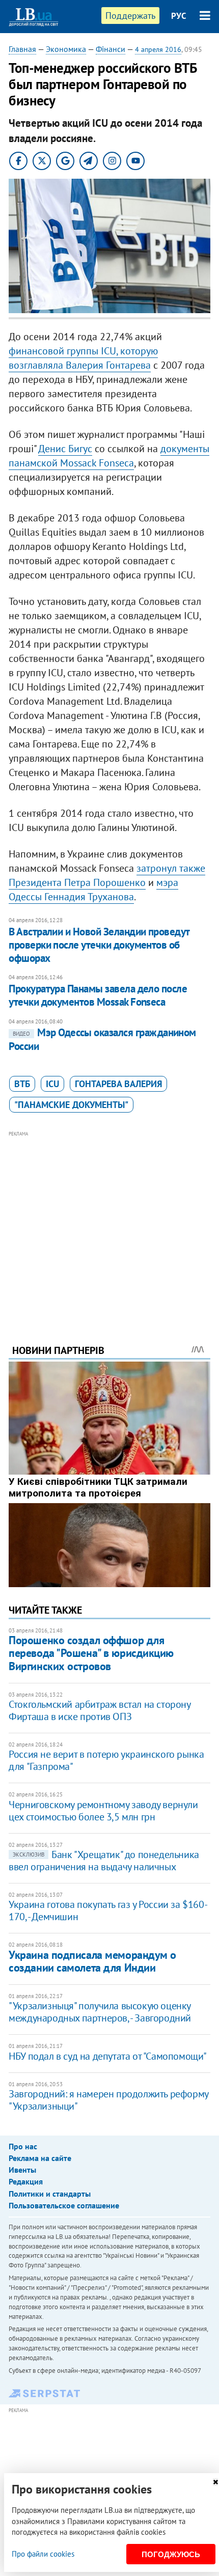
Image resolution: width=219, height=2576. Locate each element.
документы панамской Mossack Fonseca (109, 456)
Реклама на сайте (40, 2158)
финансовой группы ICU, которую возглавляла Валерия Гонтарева (83, 358)
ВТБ (22, 1084)
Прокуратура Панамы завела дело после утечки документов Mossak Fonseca (98, 995)
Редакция (26, 2181)
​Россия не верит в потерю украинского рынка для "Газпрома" (106, 1760)
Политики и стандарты (50, 2194)
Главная (22, 49)
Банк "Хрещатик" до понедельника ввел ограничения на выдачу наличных (104, 1861)
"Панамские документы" (71, 1105)
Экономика (66, 49)
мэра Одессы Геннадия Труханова (93, 890)
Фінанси (111, 49)
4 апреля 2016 (158, 49)
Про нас (23, 2146)
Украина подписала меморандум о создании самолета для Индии (92, 1961)
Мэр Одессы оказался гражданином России (102, 1039)
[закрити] (215, 2482)
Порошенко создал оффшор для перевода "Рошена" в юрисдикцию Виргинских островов (91, 1653)
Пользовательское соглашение (64, 2205)
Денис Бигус (65, 449)
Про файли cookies (43, 2554)
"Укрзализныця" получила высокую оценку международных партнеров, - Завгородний (100, 2012)
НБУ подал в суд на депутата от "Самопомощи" (108, 2056)
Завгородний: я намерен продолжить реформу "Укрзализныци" (108, 2100)
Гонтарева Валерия (118, 1084)
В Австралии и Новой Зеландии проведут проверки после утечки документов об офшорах (99, 945)
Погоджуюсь (171, 2554)
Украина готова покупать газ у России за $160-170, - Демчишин (108, 1910)
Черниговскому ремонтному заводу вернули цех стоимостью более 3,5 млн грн (103, 1811)
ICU (52, 1084)
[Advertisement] (109, 1224)
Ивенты (22, 2170)
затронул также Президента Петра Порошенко (107, 875)
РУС (179, 16)
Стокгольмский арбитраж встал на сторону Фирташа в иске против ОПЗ (99, 1710)
